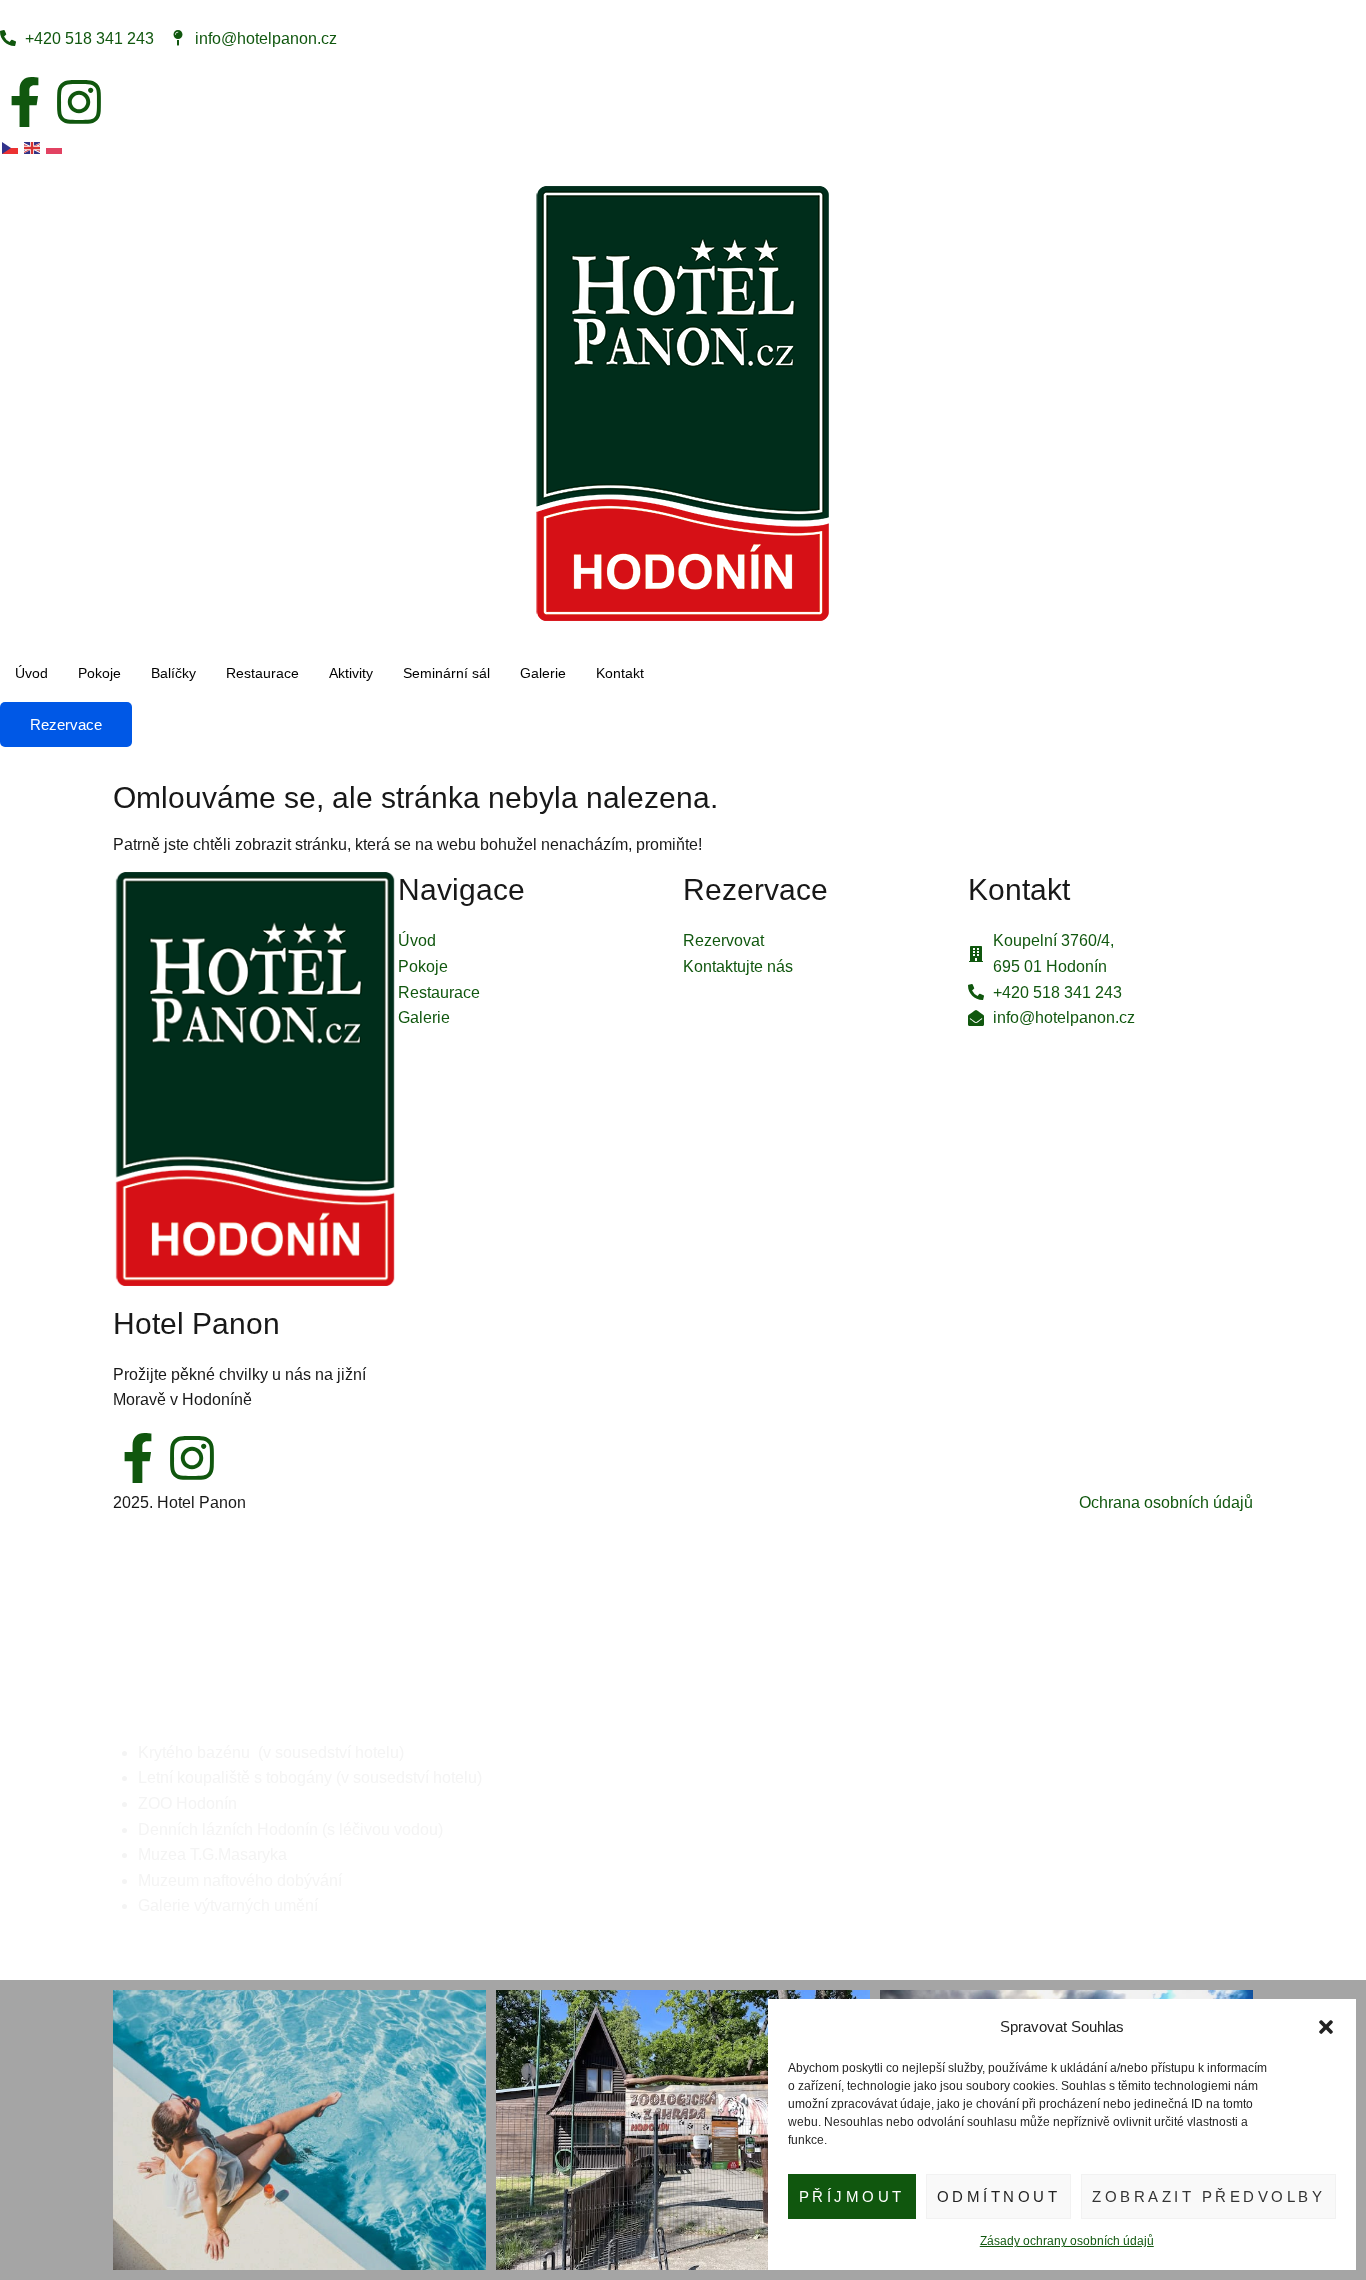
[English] (33, 146)
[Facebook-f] (25, 102)
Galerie (543, 673)
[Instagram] (79, 102)
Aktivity (351, 673)
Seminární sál (446, 673)
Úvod (31, 673)
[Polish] (55, 146)
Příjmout (852, 2196)
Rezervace (66, 724)
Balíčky (173, 673)
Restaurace (262, 673)
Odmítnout (999, 2196)
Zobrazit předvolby (1208, 2196)
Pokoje (99, 673)
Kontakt (620, 673)
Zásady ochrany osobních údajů (1067, 2241)
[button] (1326, 2027)
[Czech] (11, 146)
